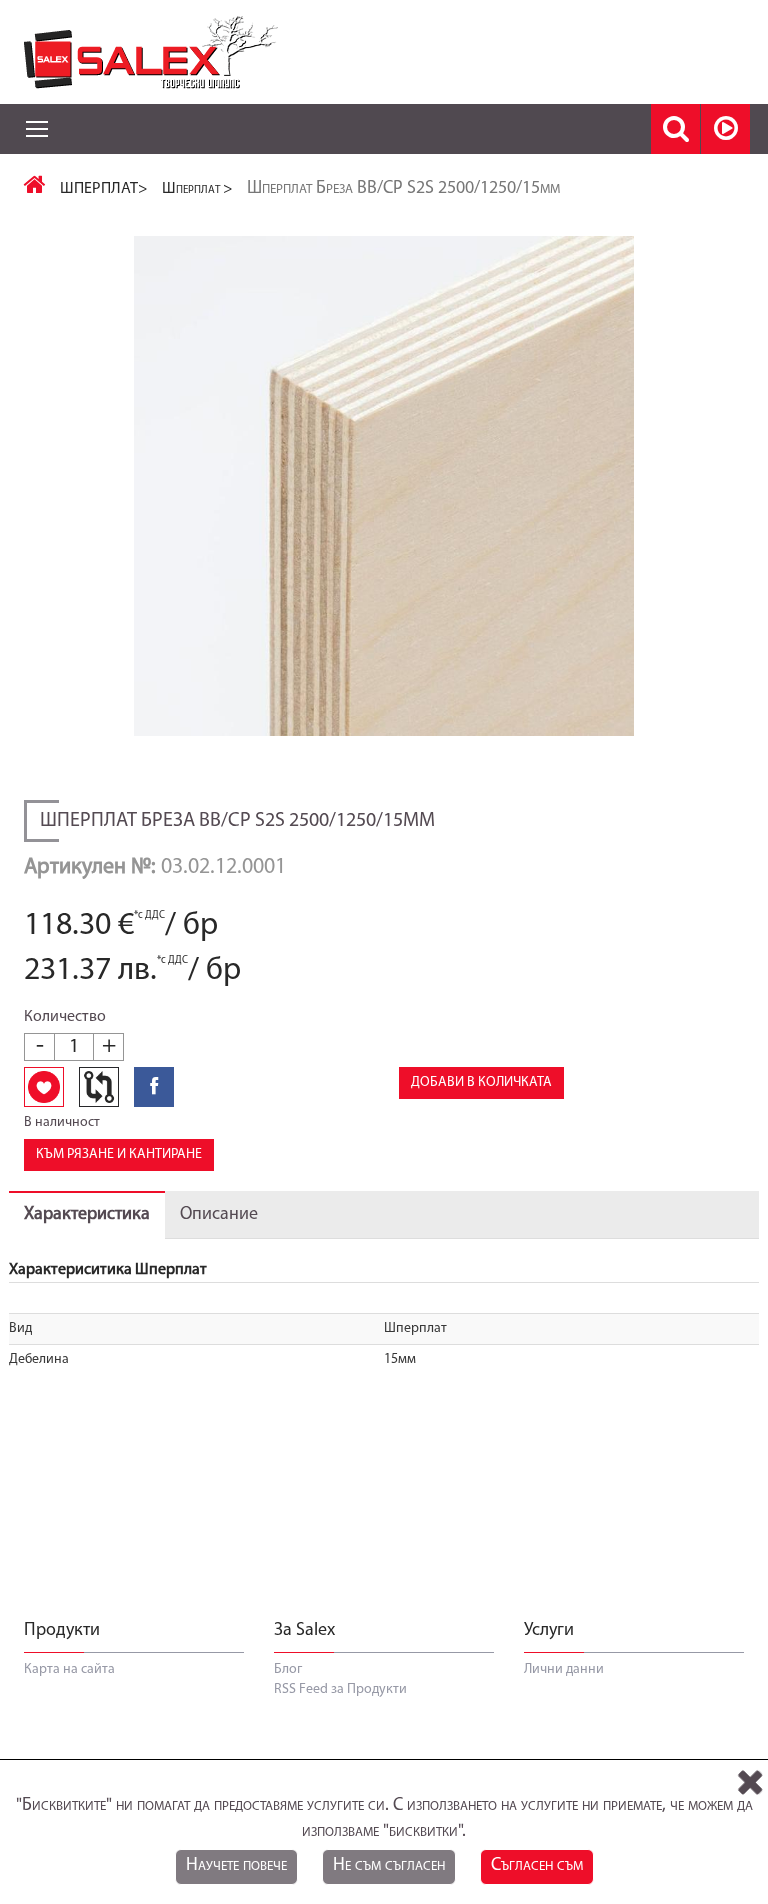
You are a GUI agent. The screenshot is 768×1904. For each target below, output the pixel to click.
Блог (288, 1669)
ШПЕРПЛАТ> (104, 189)
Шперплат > (197, 189)
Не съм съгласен (389, 1866)
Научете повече (236, 1866)
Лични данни (564, 1669)
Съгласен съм (537, 1866)
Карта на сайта (69, 1669)
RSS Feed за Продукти (340, 1689)
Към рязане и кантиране (119, 1154)
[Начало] (35, 189)
